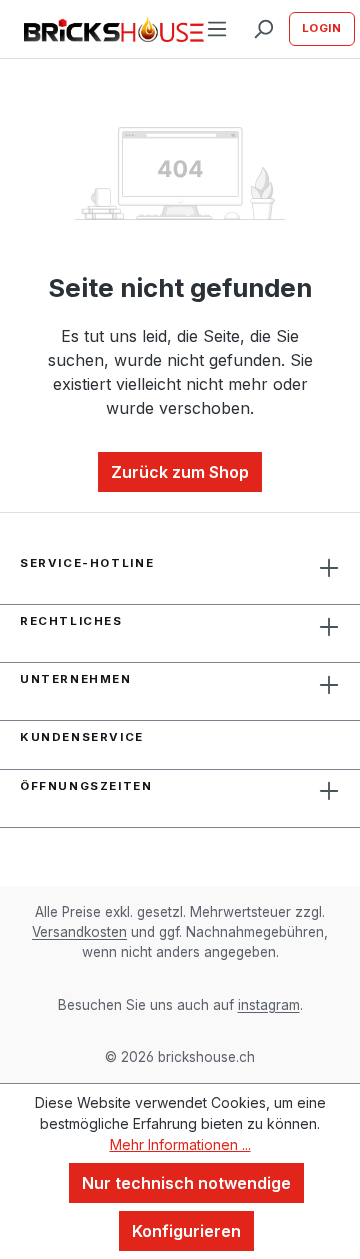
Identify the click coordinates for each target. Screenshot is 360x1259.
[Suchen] (263, 29)
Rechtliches (71, 621)
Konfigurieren (186, 1231)
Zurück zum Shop (180, 472)
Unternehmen (76, 679)
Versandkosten (79, 932)
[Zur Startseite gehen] (100, 29)
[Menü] (217, 29)
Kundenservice (82, 737)
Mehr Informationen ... (180, 1144)
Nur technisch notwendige (186, 1183)
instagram (269, 1005)
